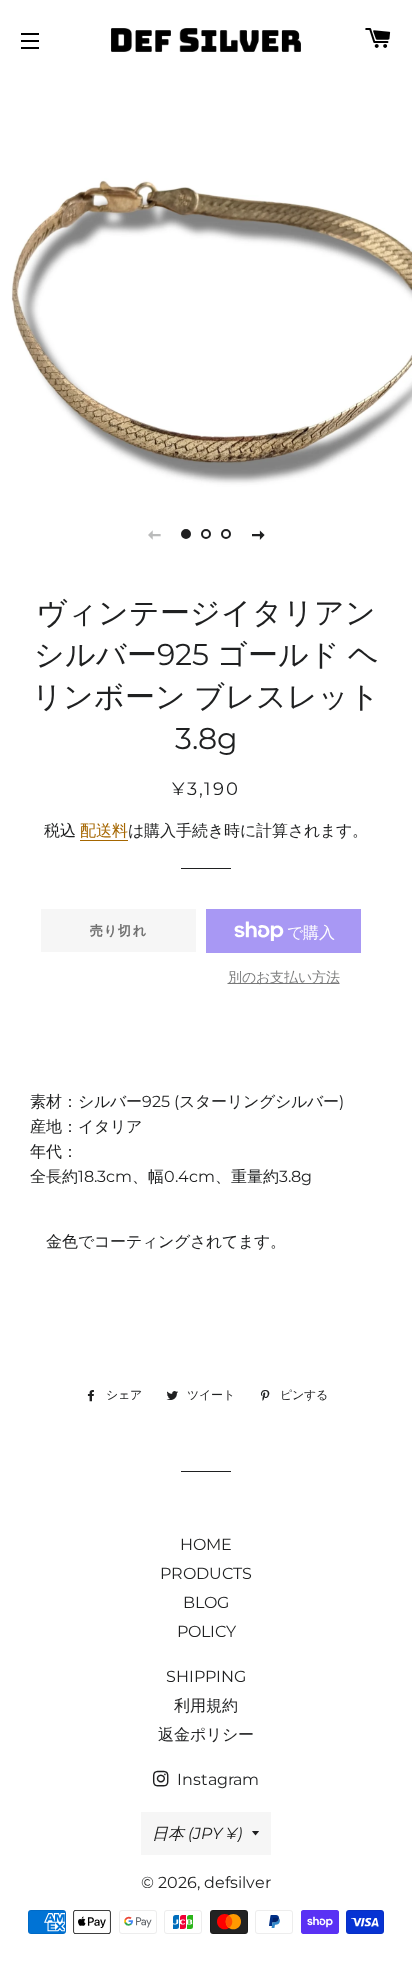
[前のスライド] (154, 534)
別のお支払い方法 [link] (284, 977)
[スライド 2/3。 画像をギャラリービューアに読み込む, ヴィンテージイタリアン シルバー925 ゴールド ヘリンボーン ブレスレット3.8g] (206, 534)
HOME (206, 1544)
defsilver (237, 1882)
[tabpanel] (206, 281)
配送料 (104, 830)
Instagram (216, 1779)
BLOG (206, 1602)
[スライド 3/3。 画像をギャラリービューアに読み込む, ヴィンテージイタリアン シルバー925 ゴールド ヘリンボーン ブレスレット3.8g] (226, 534)
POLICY (206, 1631)
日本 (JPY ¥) (197, 1833)
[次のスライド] (258, 534)
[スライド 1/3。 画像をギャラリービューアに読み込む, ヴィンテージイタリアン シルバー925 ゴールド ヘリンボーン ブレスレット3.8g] (186, 534)
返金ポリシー (206, 1734)
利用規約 (206, 1705)
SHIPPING (206, 1676)
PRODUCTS (206, 1573)
